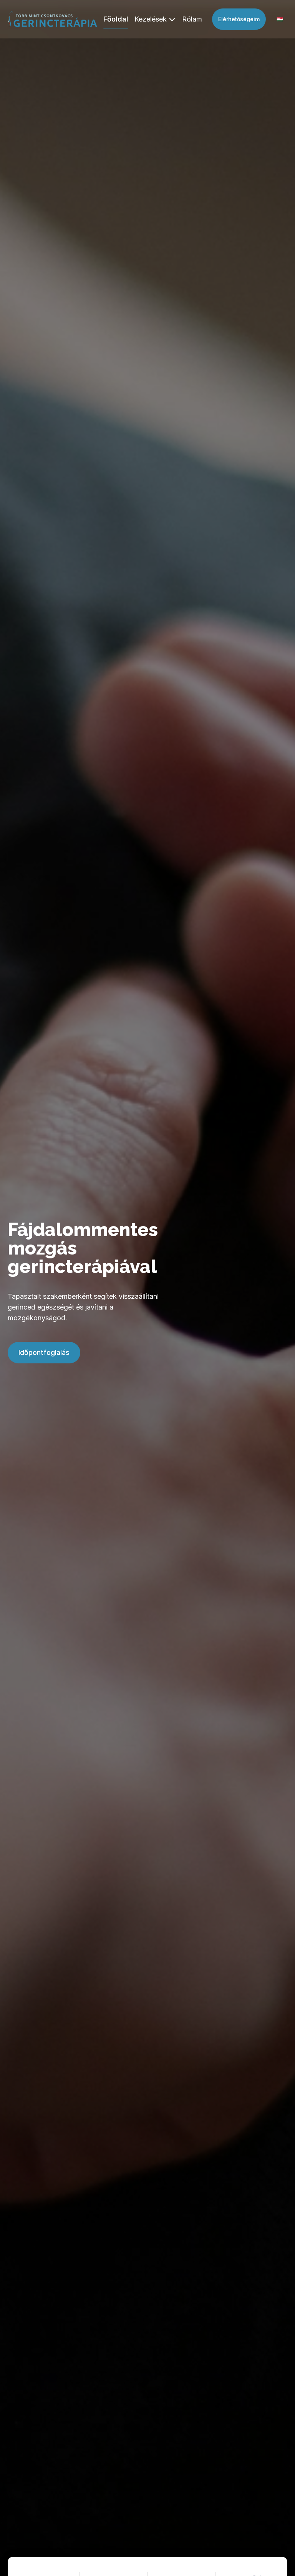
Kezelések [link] (151, 19)
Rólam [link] (192, 19)
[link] (52, 19)
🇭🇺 (280, 19)
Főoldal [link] (116, 19)
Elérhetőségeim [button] (239, 19)
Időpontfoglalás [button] (44, 1352)
